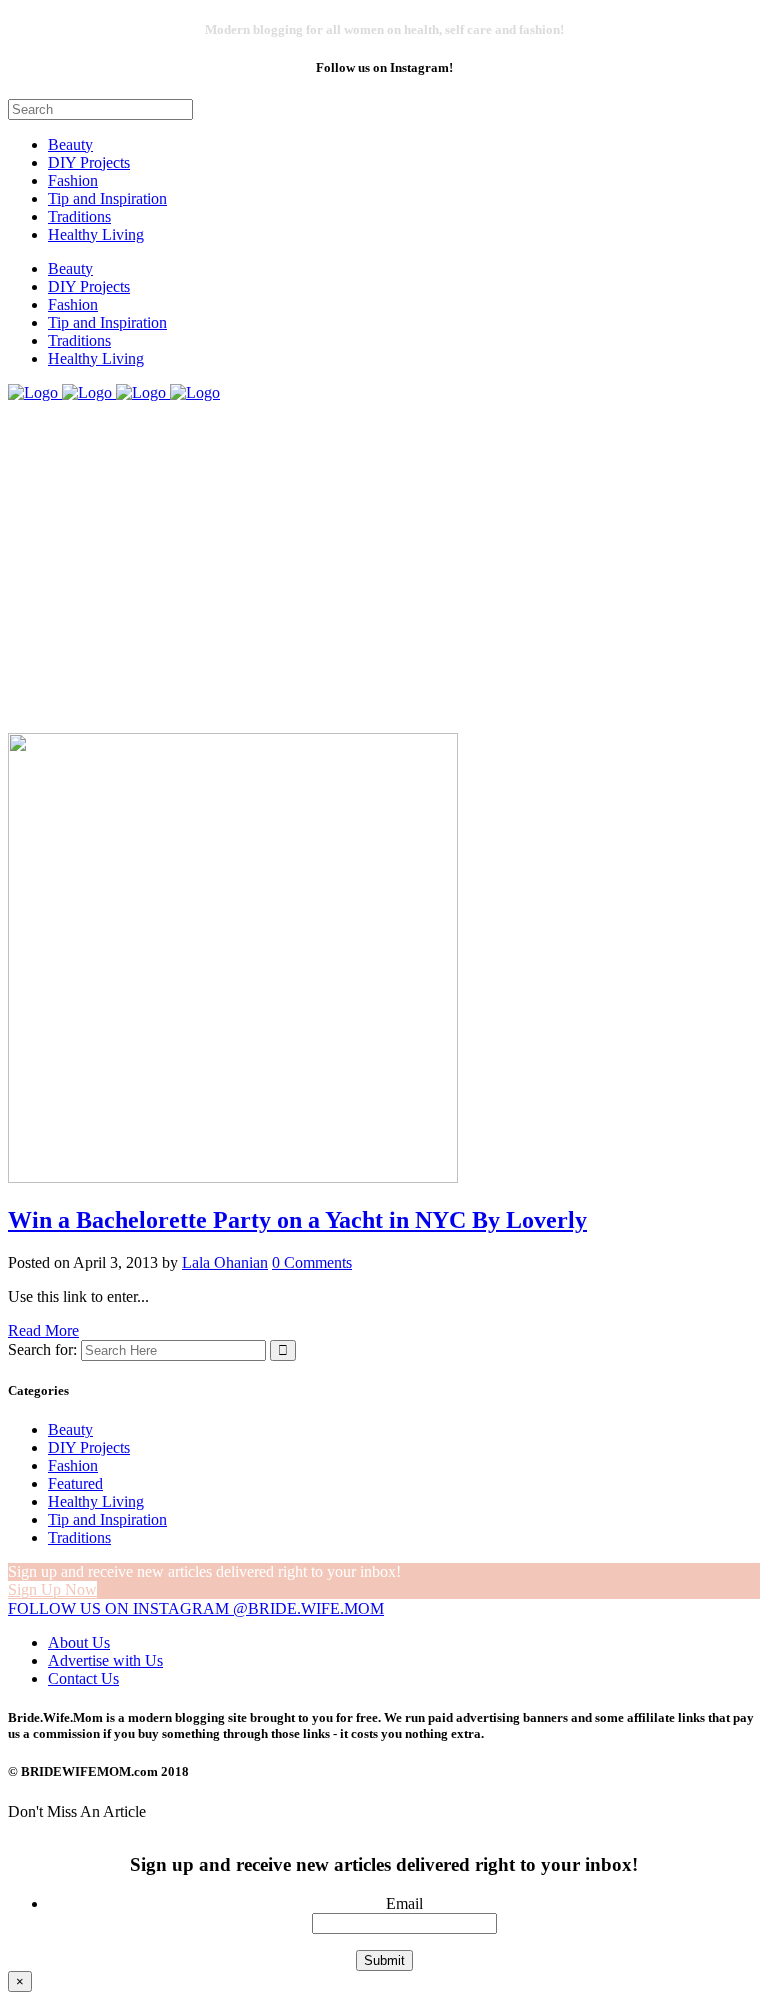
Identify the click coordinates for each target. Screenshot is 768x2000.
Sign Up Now (52, 1589)
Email (404, 1903)
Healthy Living (96, 1501)
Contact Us (83, 1678)
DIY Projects (89, 1447)
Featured (75, 1483)
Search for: (42, 1349)
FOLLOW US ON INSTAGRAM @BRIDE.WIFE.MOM (196, 1608)
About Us (79, 1642)
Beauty (70, 1429)
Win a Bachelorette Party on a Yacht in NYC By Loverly (297, 1220)
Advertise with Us (105, 1660)
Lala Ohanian (225, 1262)
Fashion (73, 1465)
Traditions (79, 1537)
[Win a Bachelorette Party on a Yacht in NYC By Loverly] (233, 1177)
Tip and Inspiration (107, 1519)
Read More (43, 1330)
